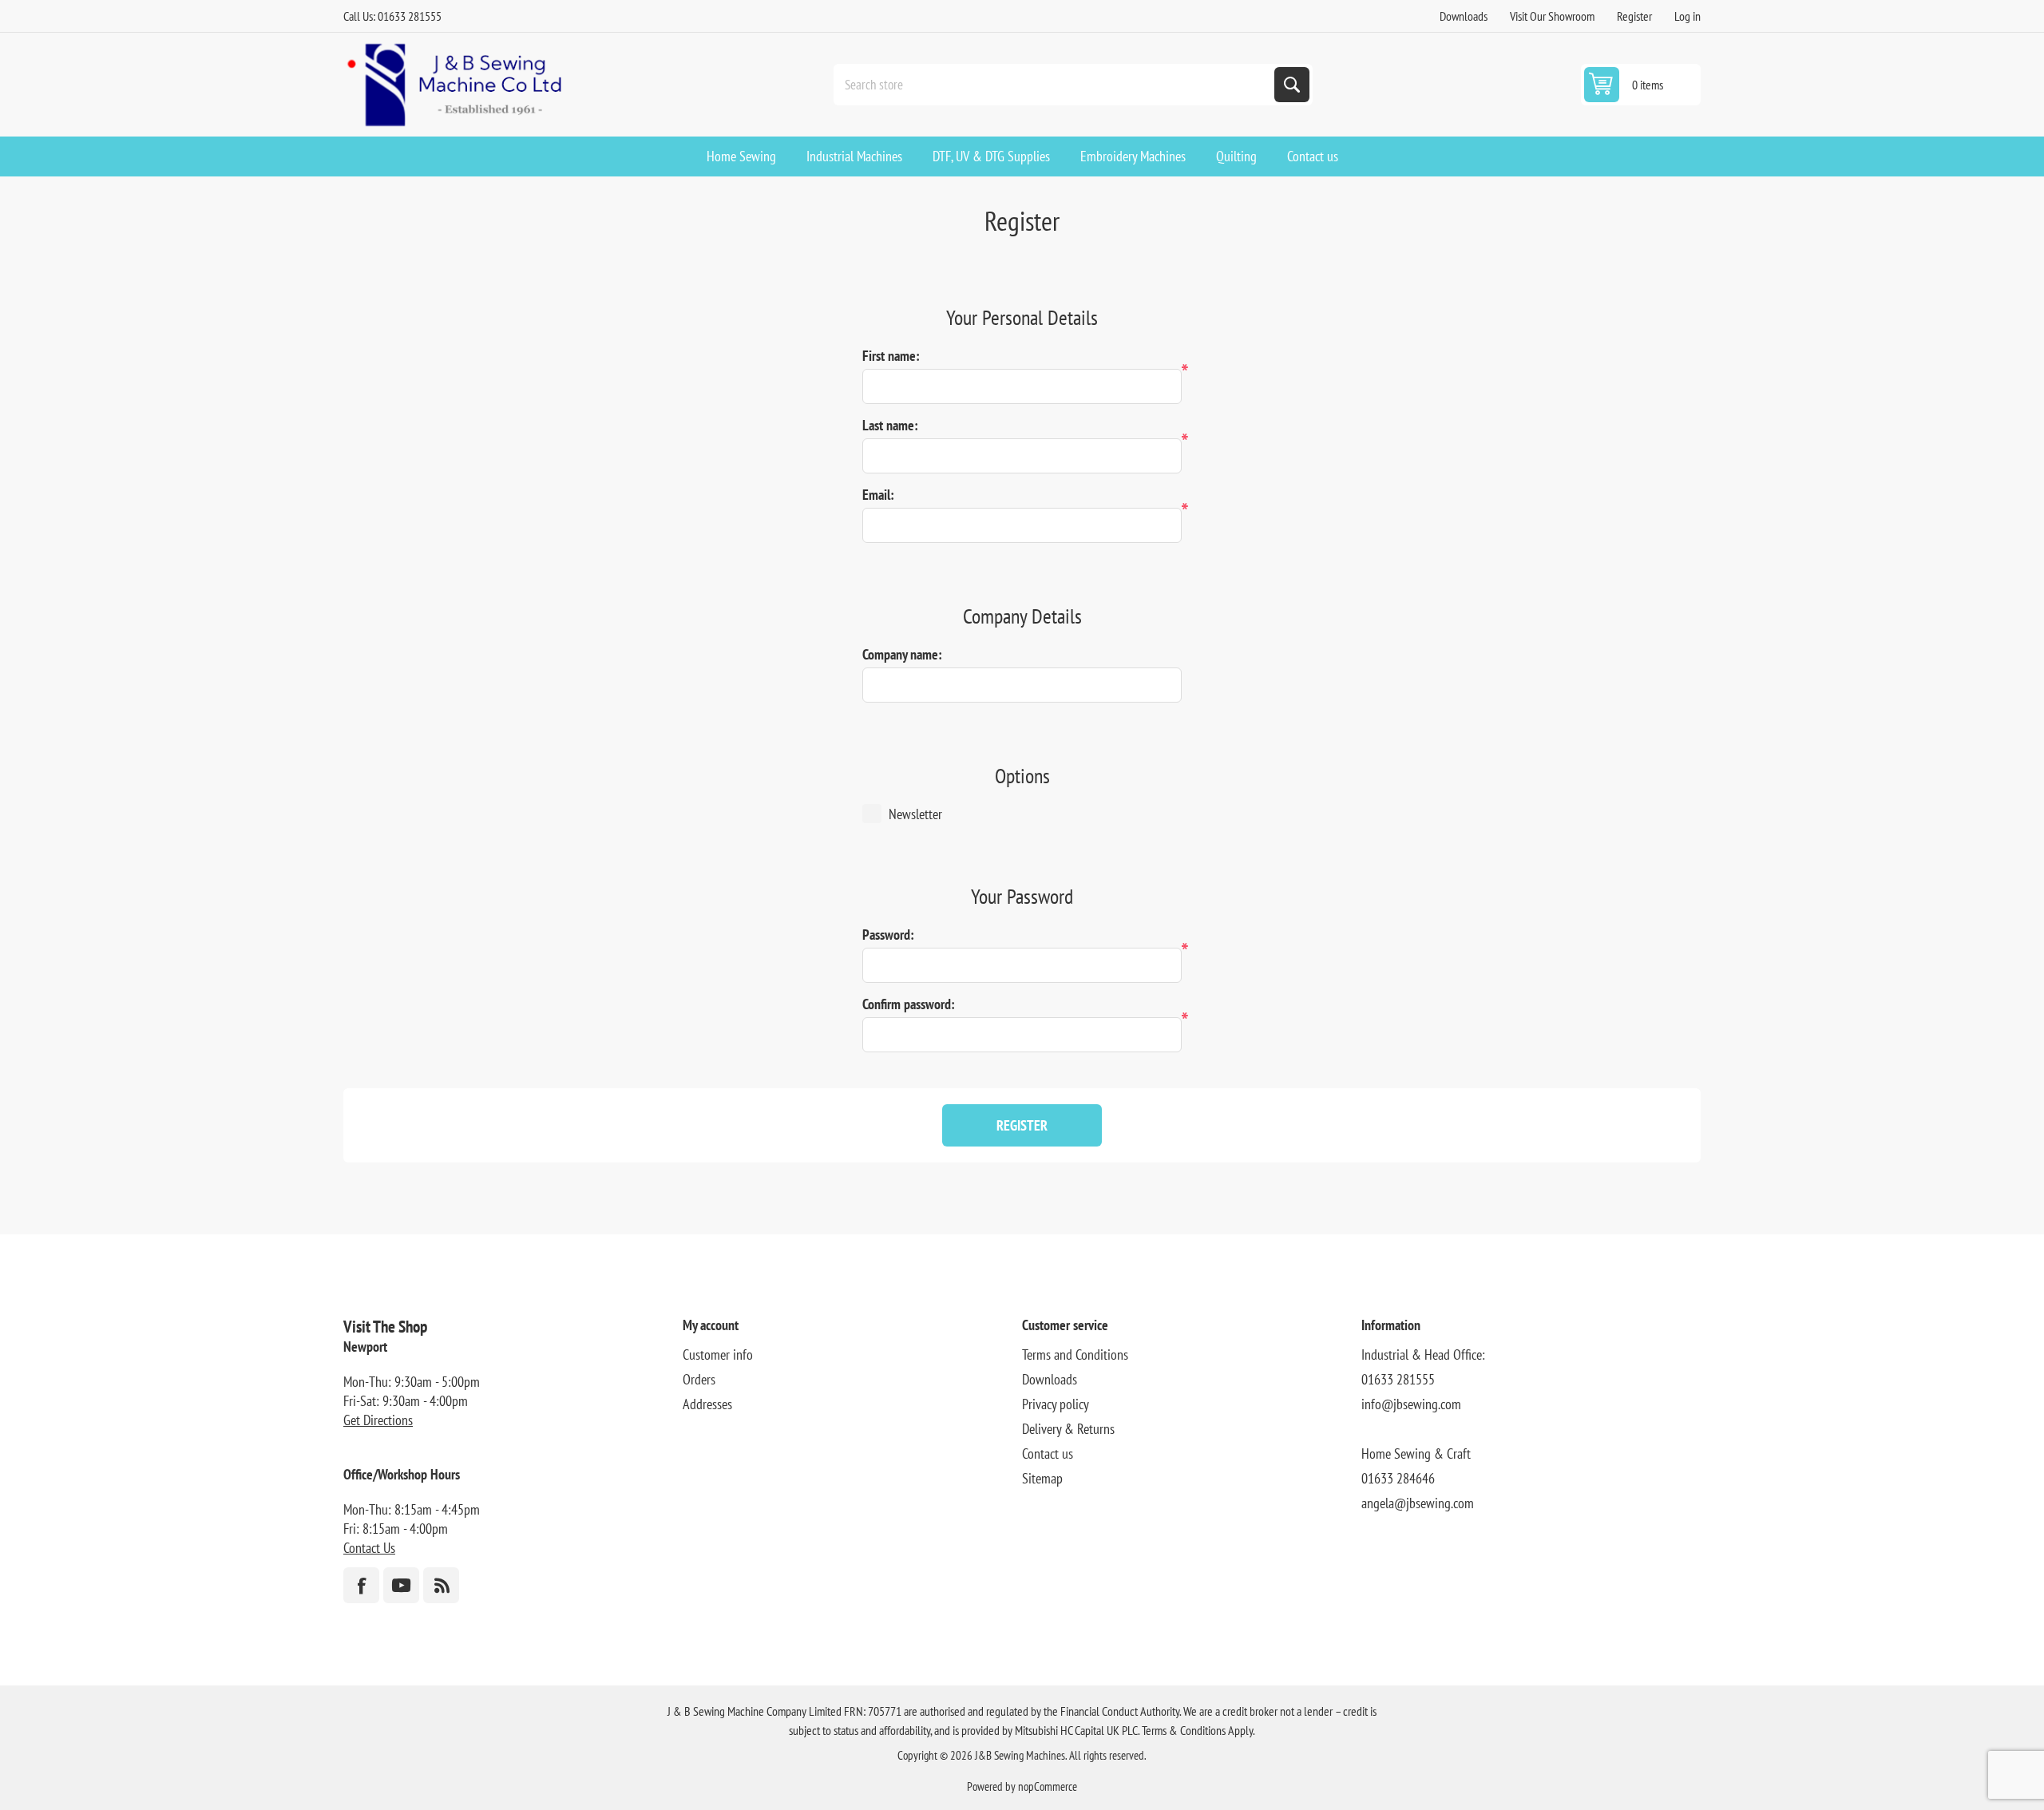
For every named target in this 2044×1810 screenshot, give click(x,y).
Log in (1687, 16)
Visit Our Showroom (1552, 16)
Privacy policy (1056, 1404)
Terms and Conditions (1075, 1355)
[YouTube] (401, 1585)
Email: (878, 495)
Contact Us (369, 1548)
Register (1634, 16)
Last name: (890, 425)
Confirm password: (909, 1004)
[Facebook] (361, 1585)
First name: (891, 356)
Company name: (902, 654)
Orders (699, 1379)
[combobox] (1056, 85)
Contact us (1048, 1454)
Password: (888, 935)
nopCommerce (1048, 1786)
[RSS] (441, 1585)
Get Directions (378, 1420)
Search (1292, 85)
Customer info (718, 1355)
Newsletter (915, 814)
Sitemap (1042, 1478)
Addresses (707, 1404)
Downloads (1464, 16)
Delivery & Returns (1068, 1429)
